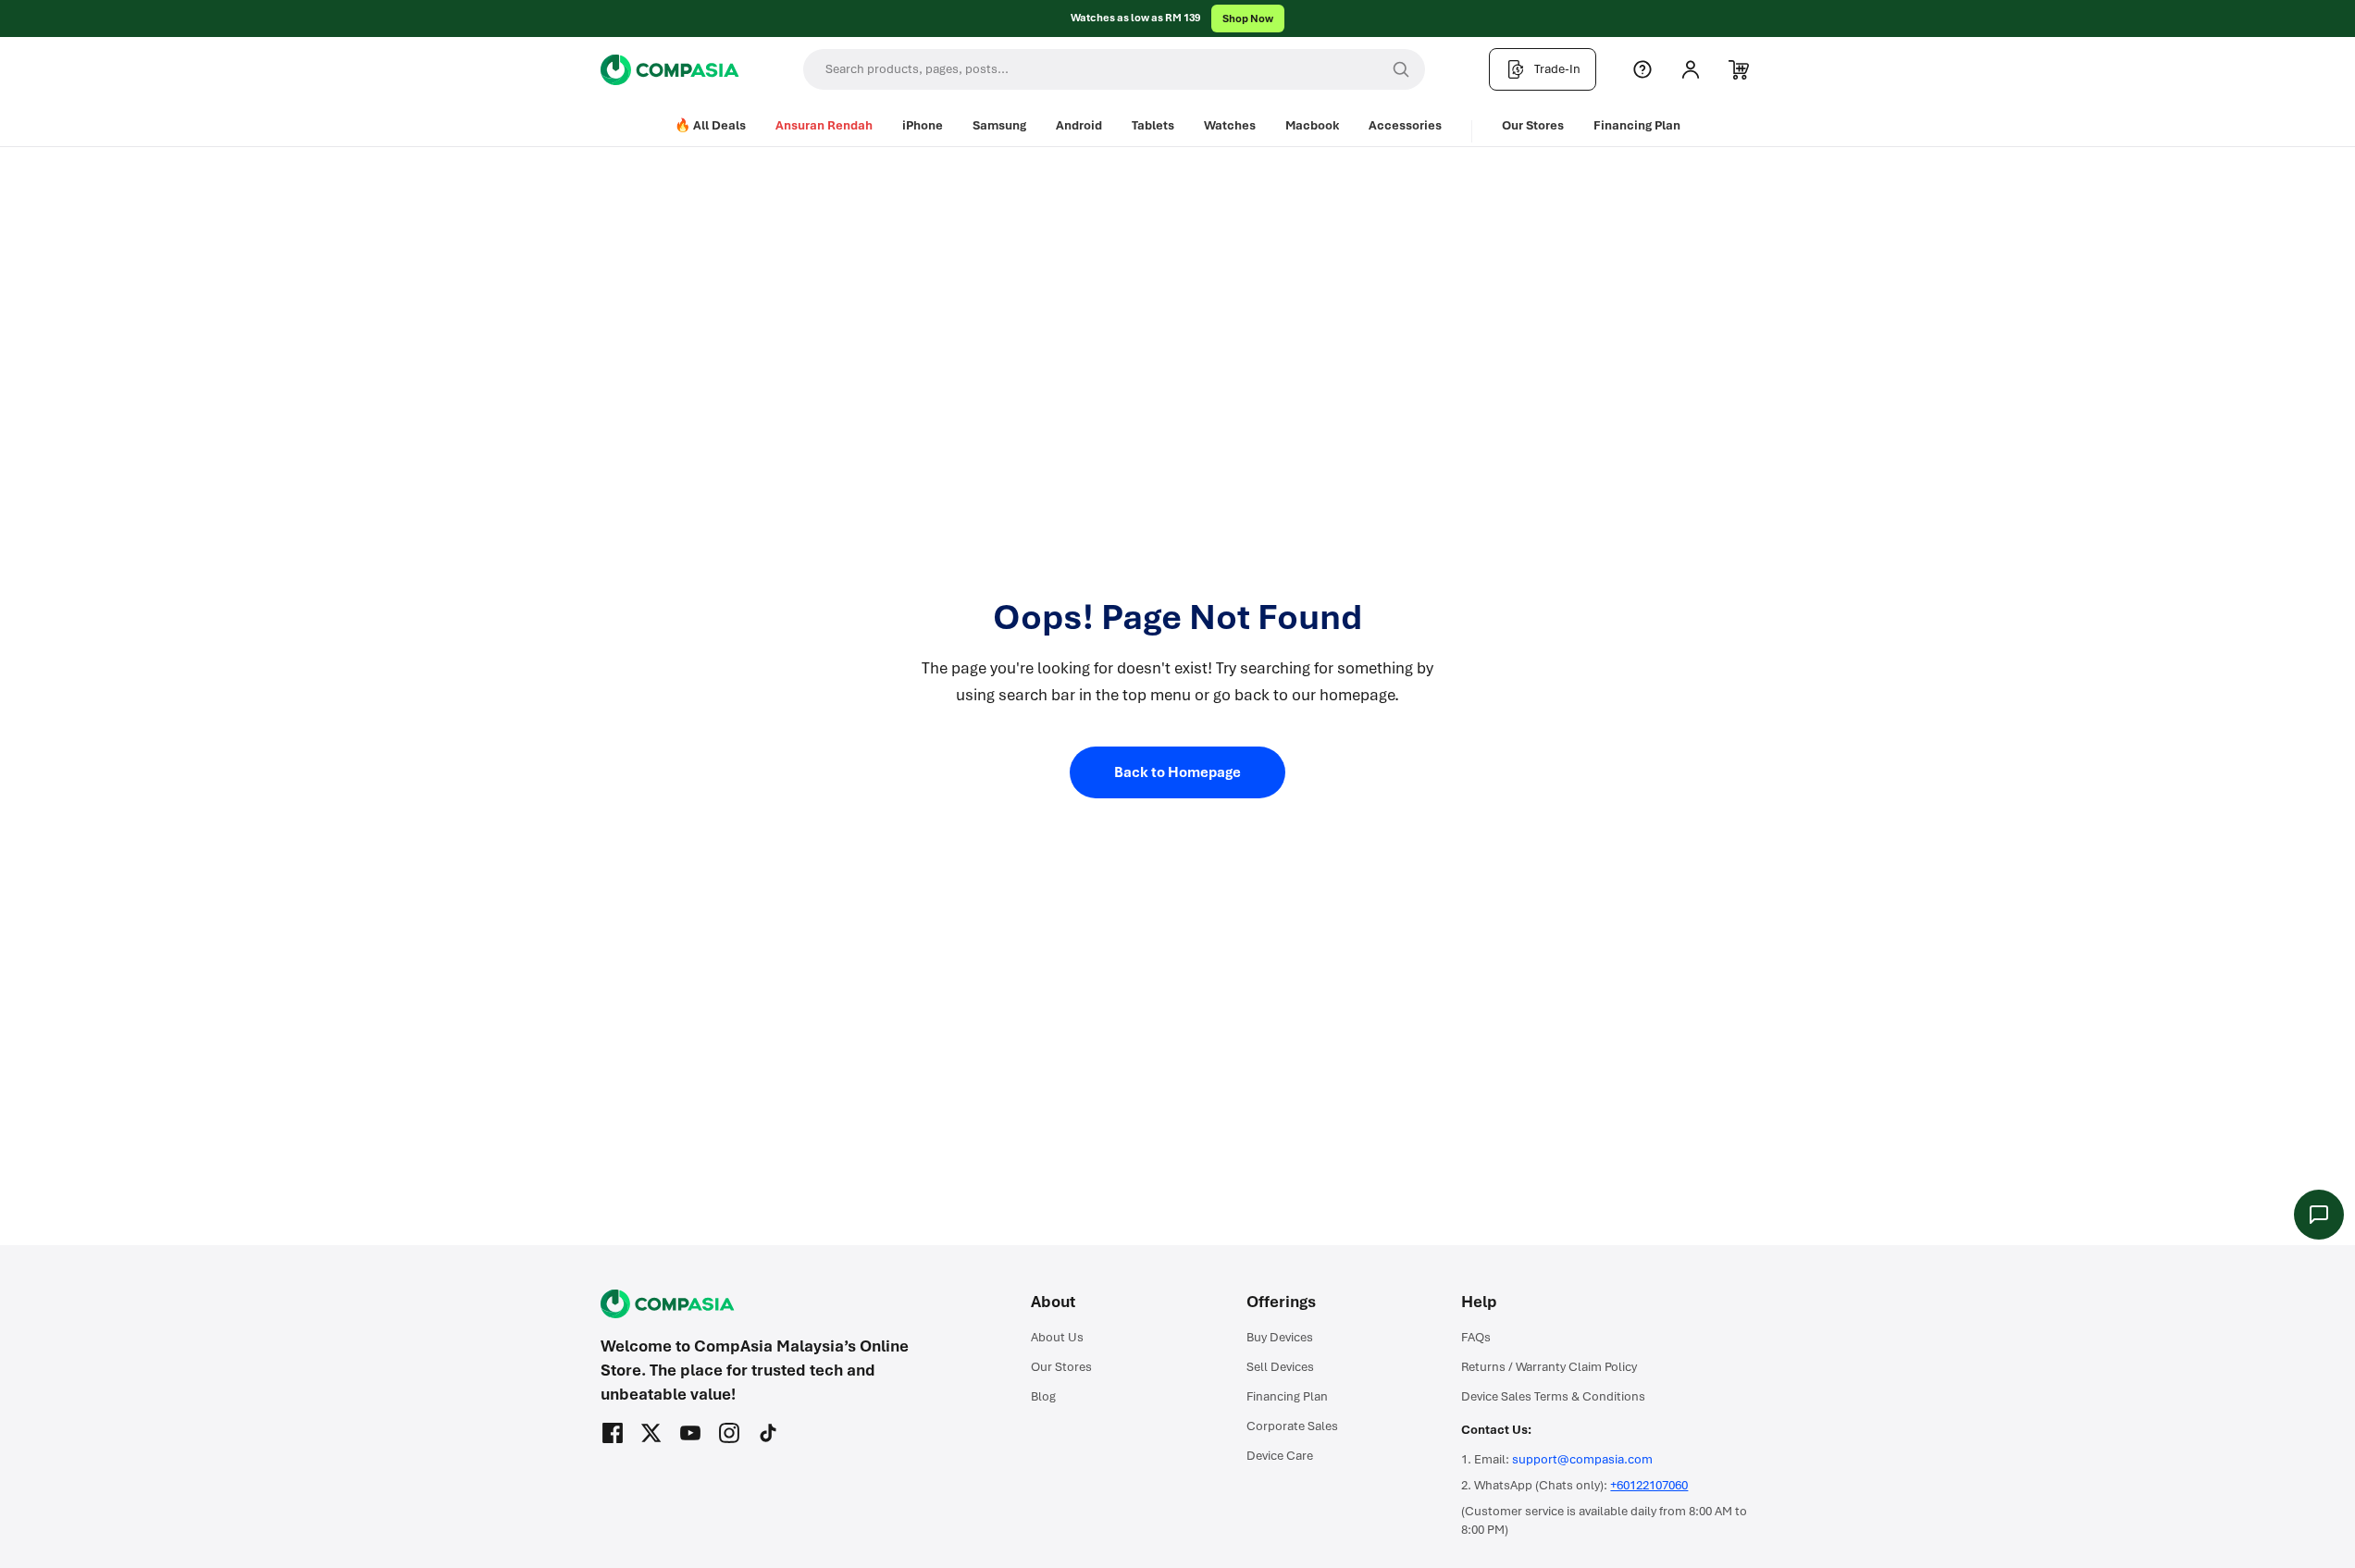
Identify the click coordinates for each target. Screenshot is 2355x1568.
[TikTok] (768, 1433)
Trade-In (1557, 69)
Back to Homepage (1177, 772)
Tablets (1153, 125)
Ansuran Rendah (824, 125)
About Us (1057, 1337)
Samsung (999, 125)
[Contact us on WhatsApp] (2319, 1215)
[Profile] (1691, 69)
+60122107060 (1649, 1485)
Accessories (1405, 125)
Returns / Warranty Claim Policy (1549, 1367)
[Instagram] (729, 1433)
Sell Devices (1280, 1367)
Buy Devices (1280, 1337)
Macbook (1312, 125)
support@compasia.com (1582, 1459)
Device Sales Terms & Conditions (1553, 1396)
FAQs (1476, 1337)
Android (1079, 125)
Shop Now (1248, 19)
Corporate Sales (1292, 1426)
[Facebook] (613, 1433)
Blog (1043, 1396)
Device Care (1280, 1456)
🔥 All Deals (710, 125)
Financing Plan (1637, 125)
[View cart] (1739, 69)
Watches (1230, 125)
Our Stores (1533, 125)
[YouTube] (690, 1433)
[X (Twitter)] (651, 1433)
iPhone (923, 125)
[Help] (1642, 69)
